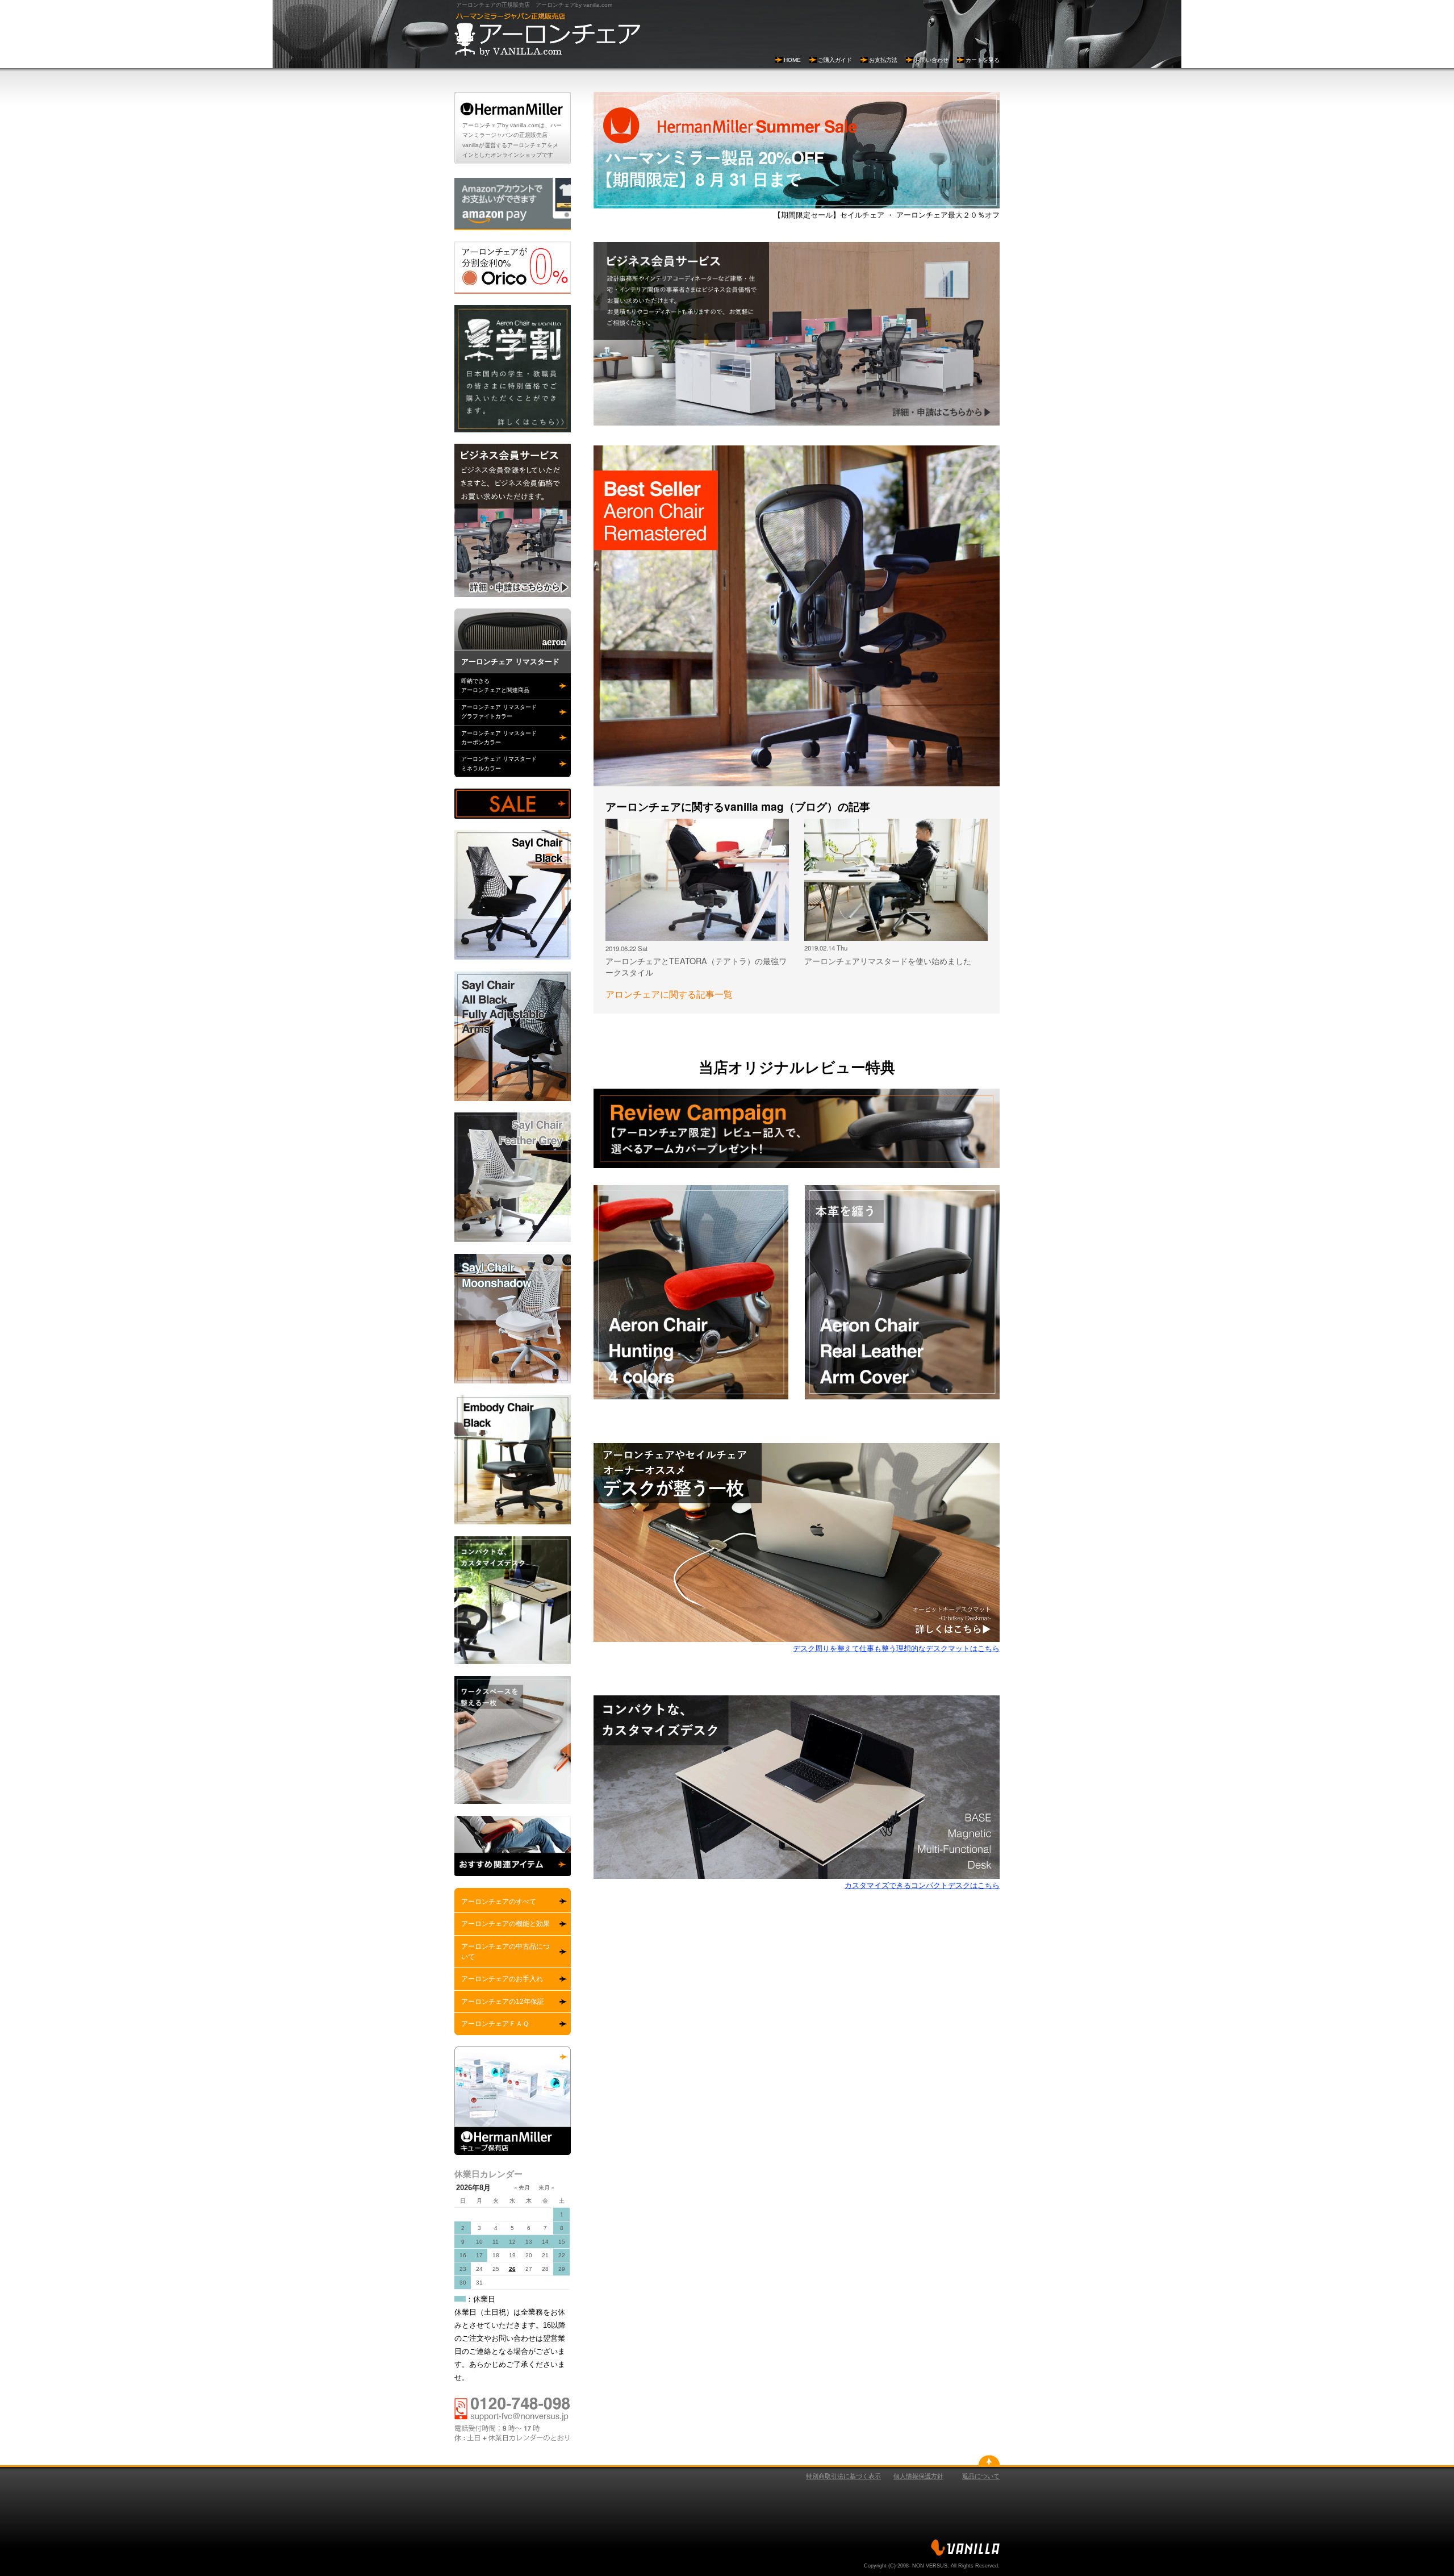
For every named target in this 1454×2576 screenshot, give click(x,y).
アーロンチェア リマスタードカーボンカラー (499, 738)
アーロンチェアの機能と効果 (505, 1924)
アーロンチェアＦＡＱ (495, 2024)
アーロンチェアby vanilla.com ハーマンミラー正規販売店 (548, 35)
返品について (981, 2476)
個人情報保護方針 (918, 2476)
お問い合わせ (931, 60)
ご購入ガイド (835, 60)
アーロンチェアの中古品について (505, 1952)
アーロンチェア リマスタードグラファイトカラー (499, 712)
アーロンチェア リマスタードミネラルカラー (499, 763)
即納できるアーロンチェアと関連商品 (495, 685)
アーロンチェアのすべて (499, 1902)
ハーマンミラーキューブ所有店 (513, 2101)
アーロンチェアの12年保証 (503, 2002)
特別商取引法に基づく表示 (843, 2476)
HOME (792, 60)
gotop (989, 2460)
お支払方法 (883, 60)
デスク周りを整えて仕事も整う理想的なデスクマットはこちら (896, 1648)
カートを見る (983, 60)
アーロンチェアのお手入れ (502, 1979)
